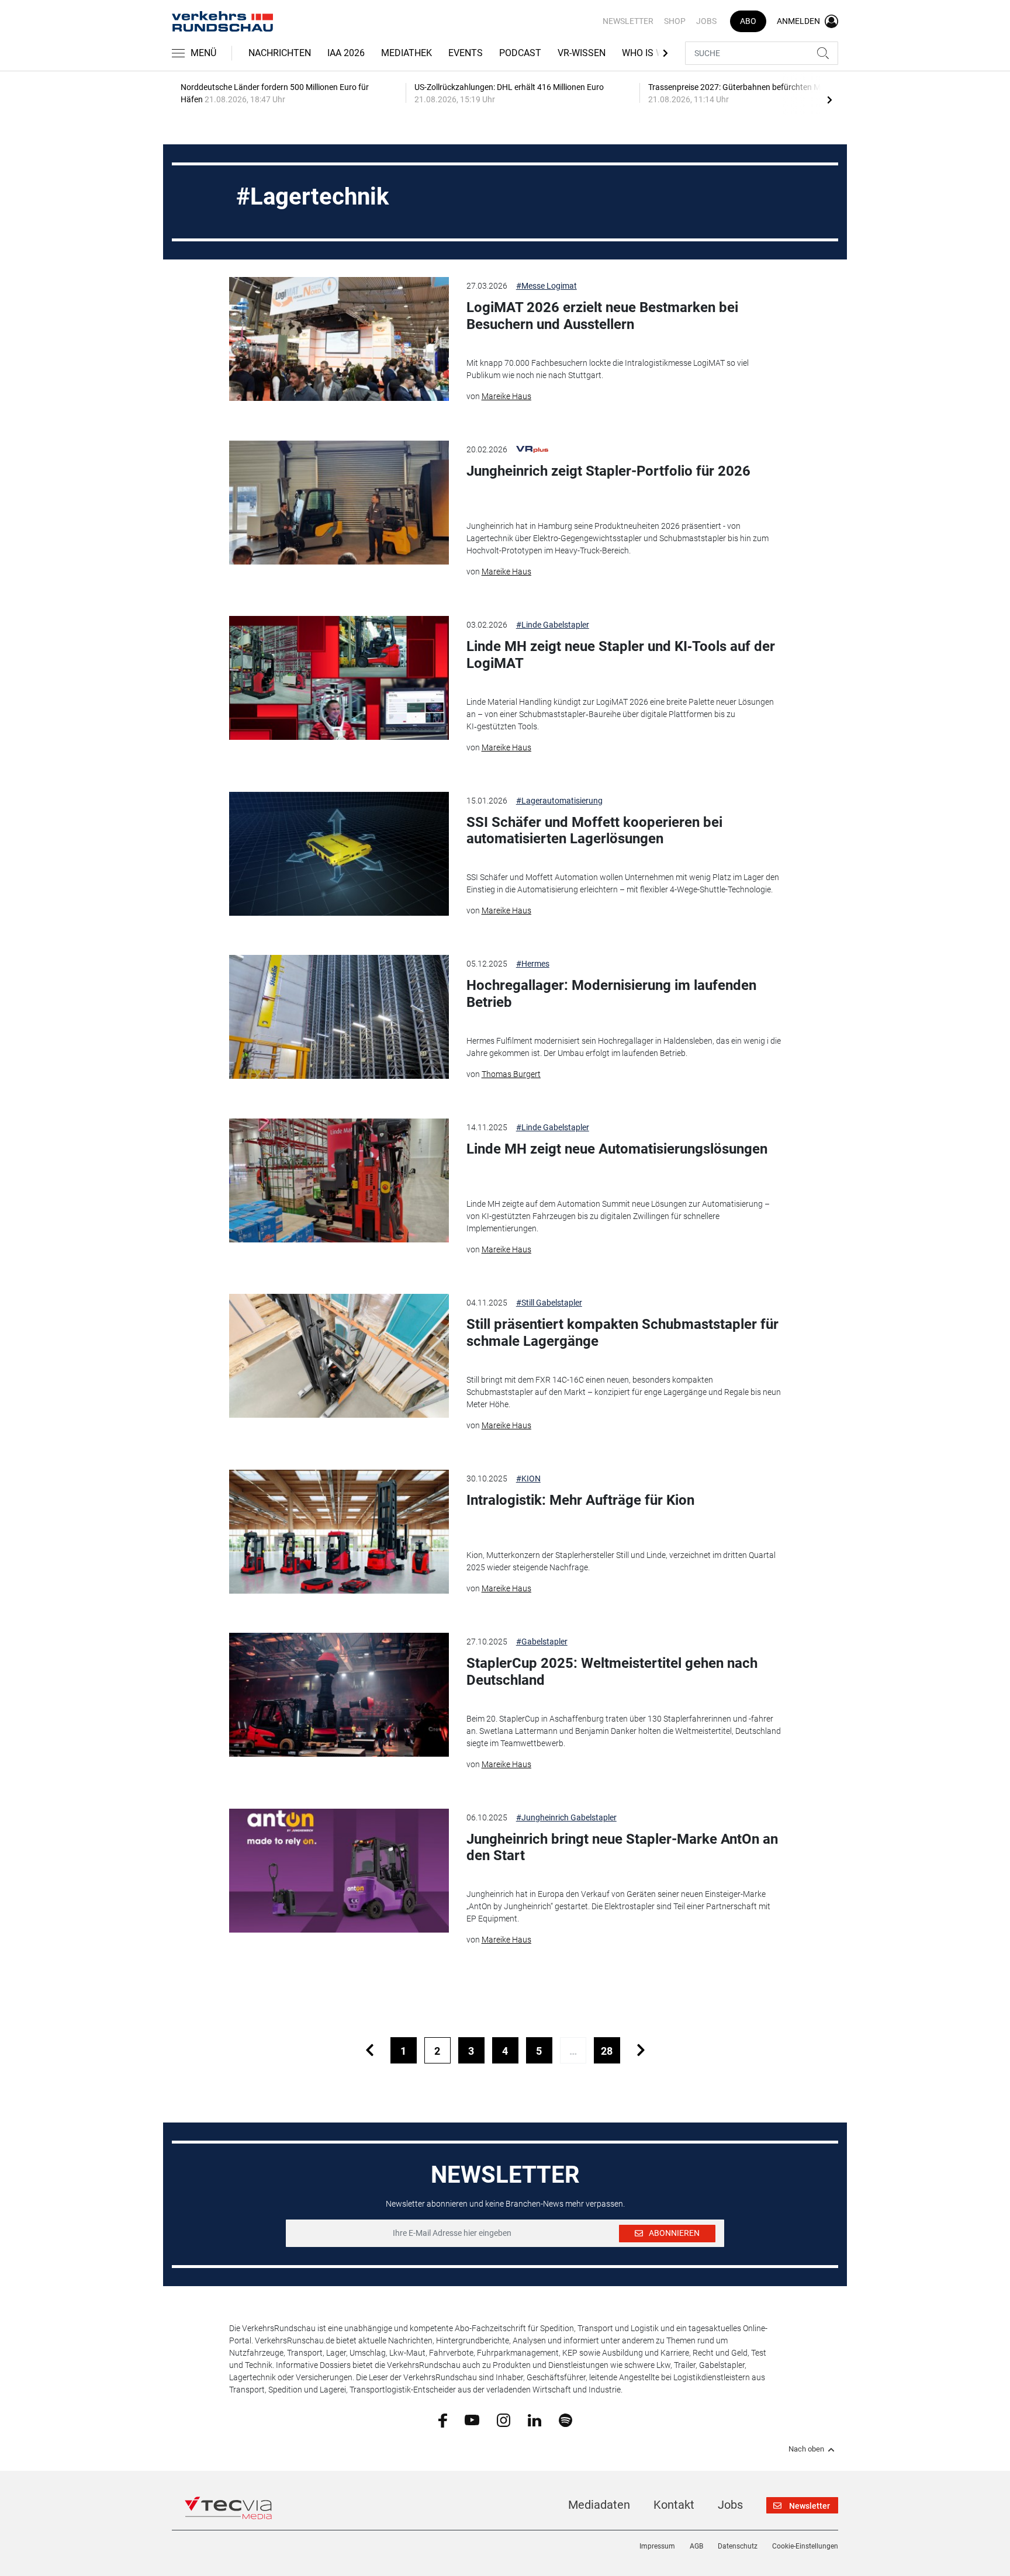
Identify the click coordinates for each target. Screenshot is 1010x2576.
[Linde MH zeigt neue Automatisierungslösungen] (339, 1180)
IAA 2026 (346, 53)
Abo (748, 21)
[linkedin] (535, 2419)
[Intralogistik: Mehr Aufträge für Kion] (339, 1532)
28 (607, 2051)
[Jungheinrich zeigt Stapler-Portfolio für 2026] (339, 503)
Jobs (706, 21)
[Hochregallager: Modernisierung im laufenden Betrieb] (339, 1017)
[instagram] (504, 2419)
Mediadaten (599, 2505)
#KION (528, 1479)
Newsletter (628, 21)
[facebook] (443, 2420)
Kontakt (674, 2505)
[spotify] (565, 2419)
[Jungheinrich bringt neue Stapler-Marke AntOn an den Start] (339, 1871)
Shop (675, 21)
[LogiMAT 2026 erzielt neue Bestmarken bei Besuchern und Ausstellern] (339, 339)
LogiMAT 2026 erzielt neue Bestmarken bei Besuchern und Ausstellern (602, 316)
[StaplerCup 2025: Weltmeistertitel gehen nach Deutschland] (339, 1695)
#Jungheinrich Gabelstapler (566, 1817)
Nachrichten (280, 53)
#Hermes (533, 964)
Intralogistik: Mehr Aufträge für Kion (580, 1500)
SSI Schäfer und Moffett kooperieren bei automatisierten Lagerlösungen (594, 831)
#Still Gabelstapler (549, 1303)
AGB (696, 2546)
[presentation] (829, 99)
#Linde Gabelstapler (553, 625)
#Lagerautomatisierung (559, 801)
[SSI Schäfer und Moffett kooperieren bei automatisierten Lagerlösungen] (339, 854)
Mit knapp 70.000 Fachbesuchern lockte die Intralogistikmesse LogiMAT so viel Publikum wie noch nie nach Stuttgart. (608, 369)
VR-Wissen (582, 53)
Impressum (657, 2546)
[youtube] (472, 2419)
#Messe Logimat (546, 286)
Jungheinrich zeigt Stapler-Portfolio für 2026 (608, 471)
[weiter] (641, 2050)
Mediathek (407, 53)
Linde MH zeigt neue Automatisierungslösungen (617, 1149)
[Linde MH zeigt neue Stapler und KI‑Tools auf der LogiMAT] (339, 678)
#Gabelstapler (542, 1642)
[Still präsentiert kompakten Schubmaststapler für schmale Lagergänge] (339, 1356)
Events (466, 53)
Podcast (520, 53)
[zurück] (370, 2050)
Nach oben (806, 2449)
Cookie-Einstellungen (805, 2546)
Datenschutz (738, 2546)
